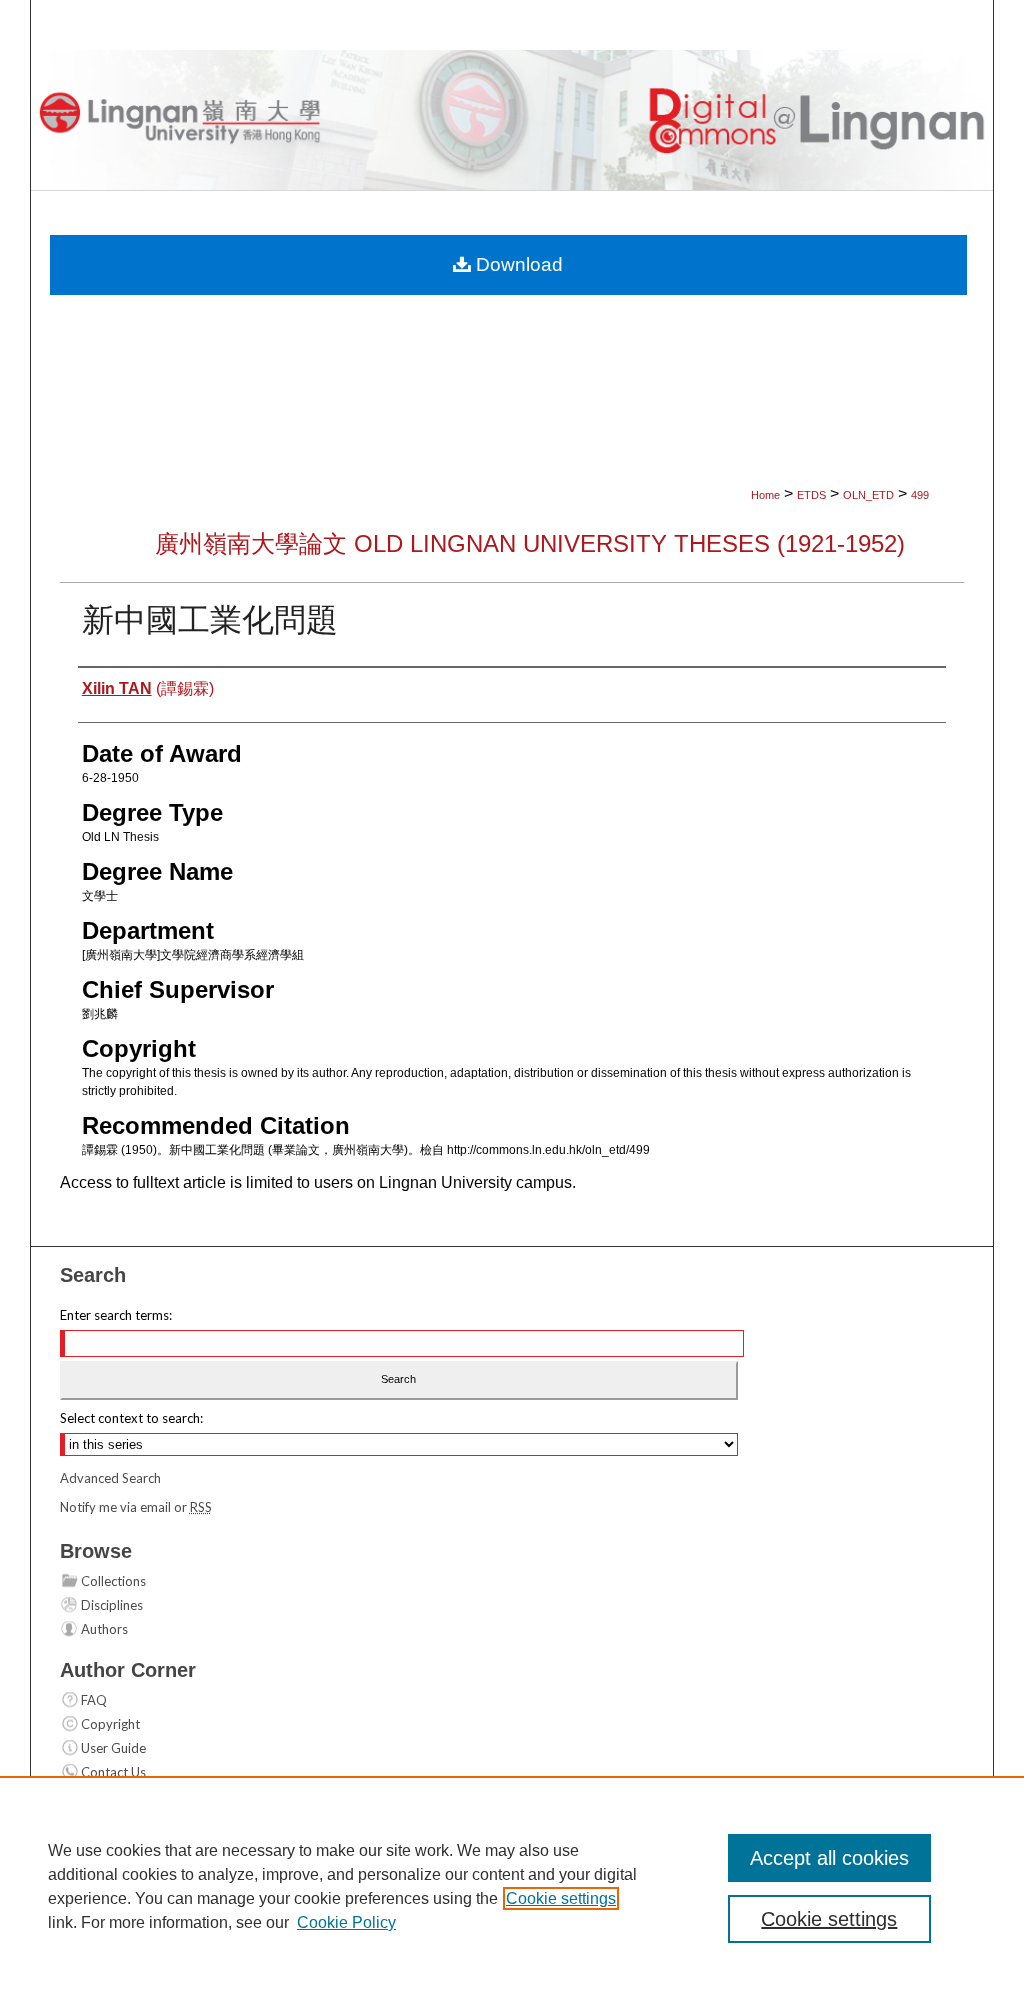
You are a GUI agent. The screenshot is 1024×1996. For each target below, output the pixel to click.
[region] (512, 1886)
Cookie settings (561, 1898)
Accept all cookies (829, 1858)
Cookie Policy (346, 1922)
